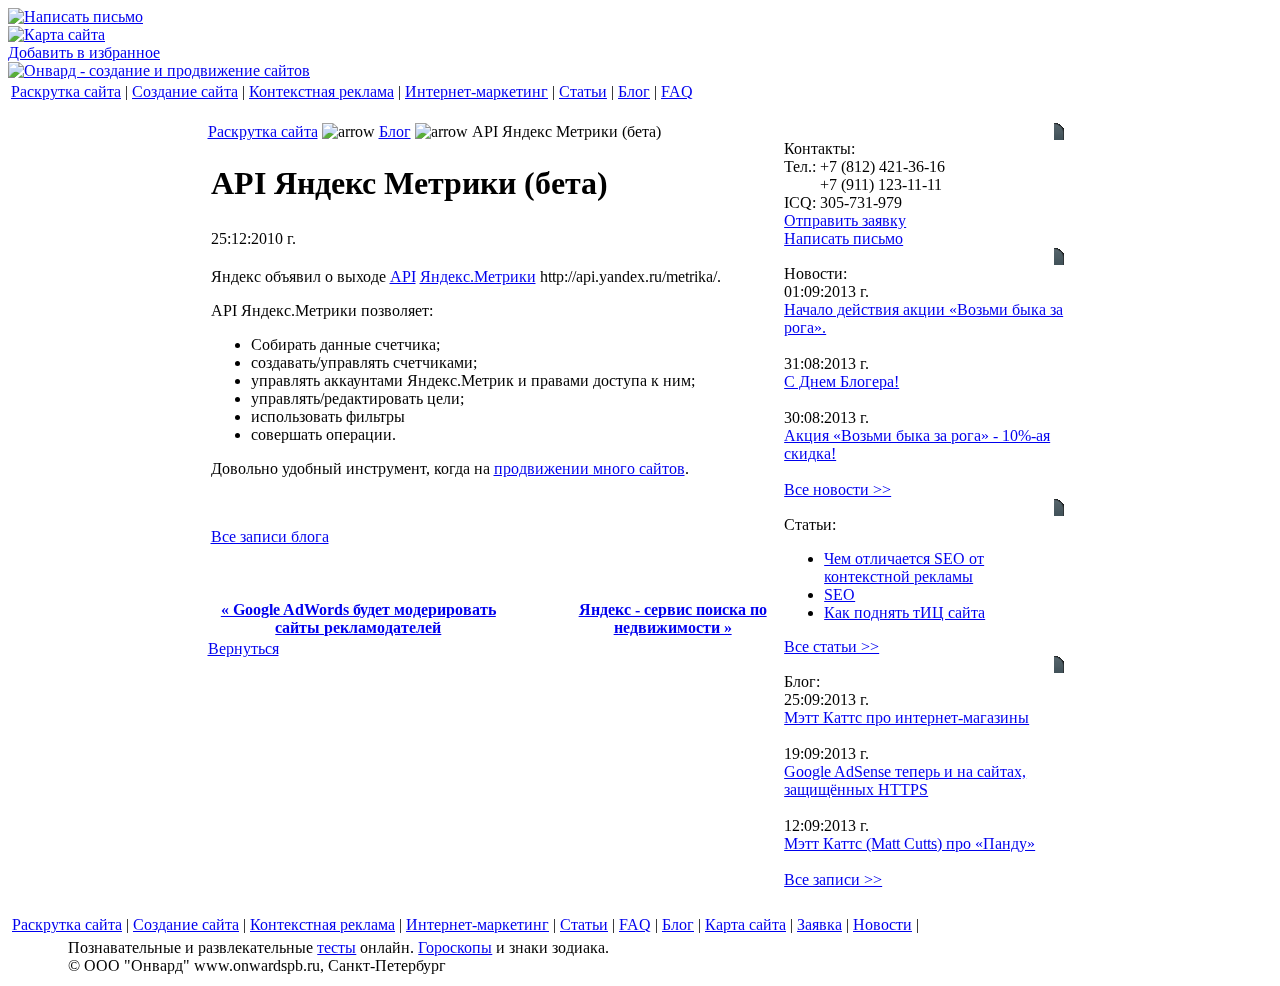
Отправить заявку (845, 220)
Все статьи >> (831, 646)
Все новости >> (837, 489)
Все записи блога (270, 536)
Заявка (819, 924)
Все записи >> (833, 879)
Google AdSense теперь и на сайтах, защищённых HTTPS (905, 780)
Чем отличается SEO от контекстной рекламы (904, 567)
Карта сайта (745, 924)
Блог (634, 91)
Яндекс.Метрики (478, 276)
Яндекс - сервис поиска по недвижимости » (673, 618)
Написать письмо (843, 238)
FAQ (677, 91)
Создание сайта (185, 91)
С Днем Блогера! (841, 381)
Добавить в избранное (84, 52)
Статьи (583, 91)
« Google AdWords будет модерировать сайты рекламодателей (358, 618)
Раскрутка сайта (66, 91)
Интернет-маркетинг (476, 91)
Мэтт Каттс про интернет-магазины (906, 717)
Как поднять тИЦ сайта (904, 612)
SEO (839, 594)
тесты (336, 947)
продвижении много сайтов (589, 468)
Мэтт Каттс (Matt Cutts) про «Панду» (909, 843)
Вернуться (243, 648)
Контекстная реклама (321, 91)
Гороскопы (455, 947)
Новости (882, 924)
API (403, 276)
